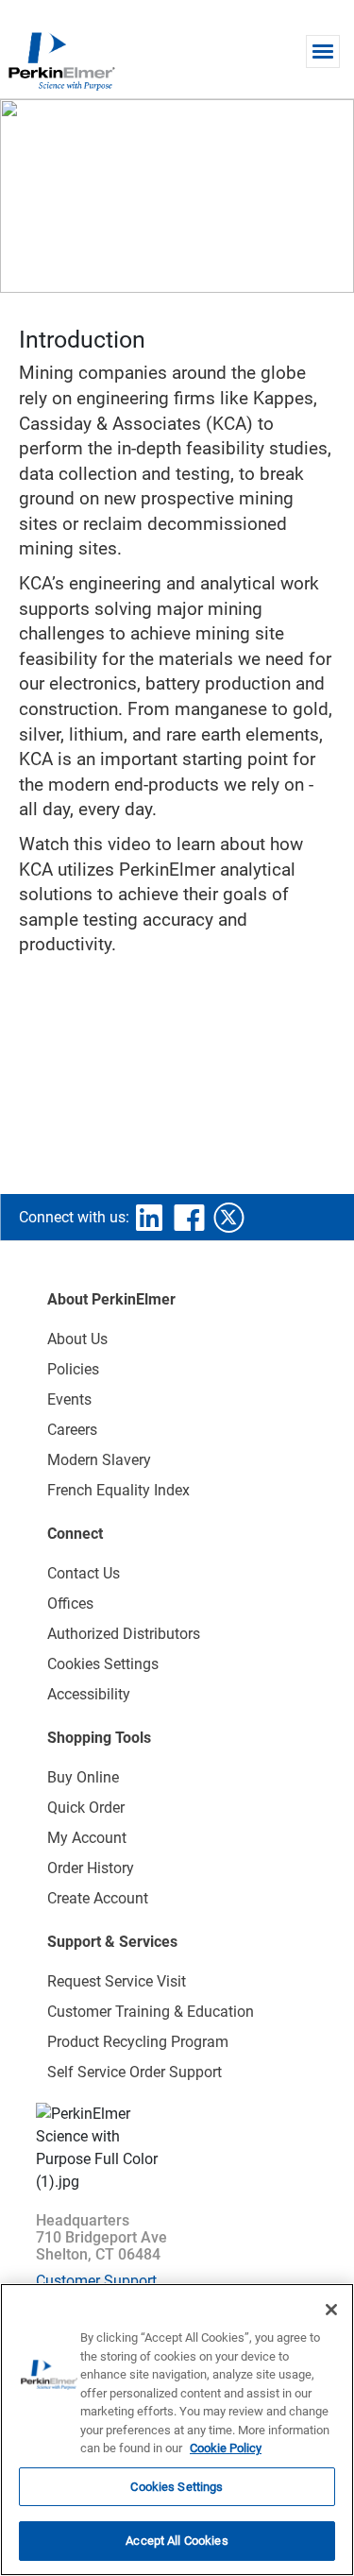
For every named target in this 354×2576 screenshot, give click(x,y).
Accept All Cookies (177, 2541)
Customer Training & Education (151, 2012)
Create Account (98, 1898)
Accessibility (89, 1694)
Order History (91, 1868)
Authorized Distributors (124, 1634)
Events (69, 1399)
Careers (72, 1430)
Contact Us (84, 1573)
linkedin (149, 1218)
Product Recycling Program (138, 2042)
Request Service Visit (117, 1981)
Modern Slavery (99, 1460)
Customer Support (96, 2281)
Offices (70, 1604)
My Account (87, 1838)
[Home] (61, 60)
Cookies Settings (177, 2487)
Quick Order (86, 1808)
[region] (177, 2430)
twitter (228, 1218)
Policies (73, 1369)
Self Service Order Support (135, 2072)
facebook (189, 1218)
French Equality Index (118, 1490)
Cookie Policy (226, 2448)
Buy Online (83, 1777)
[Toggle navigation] (323, 51)
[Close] (331, 2310)
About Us (77, 1339)
